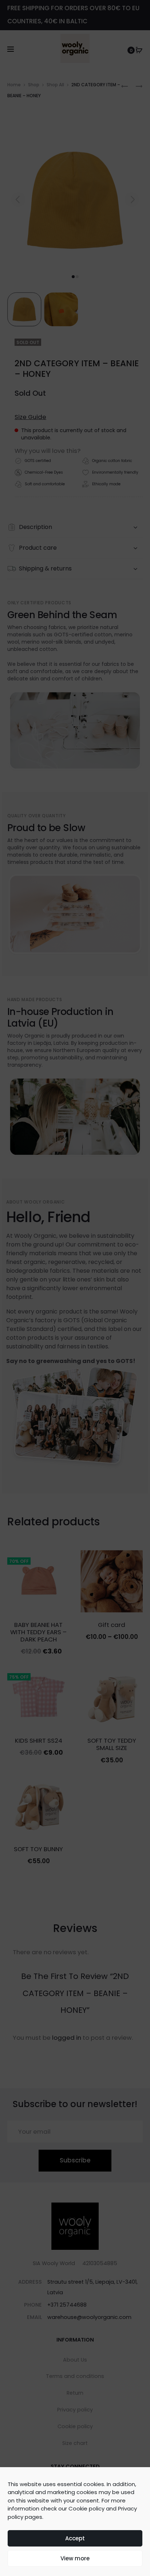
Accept (75, 2538)
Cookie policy (86, 2508)
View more (75, 2558)
